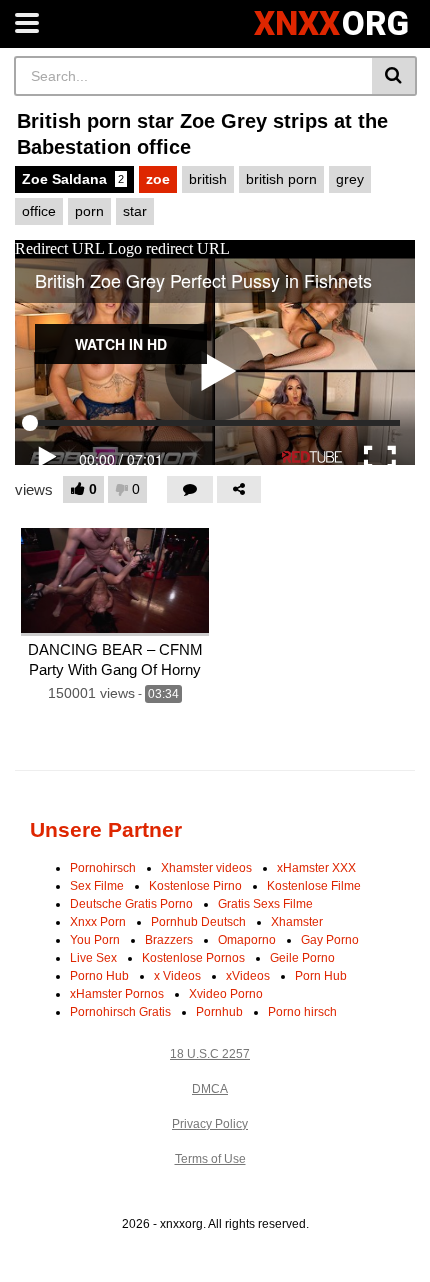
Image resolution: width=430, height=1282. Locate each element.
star (135, 211)
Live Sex (93, 958)
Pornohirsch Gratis (120, 1012)
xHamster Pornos (117, 994)
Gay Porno (330, 940)
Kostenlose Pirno (195, 886)
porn (89, 211)
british (208, 179)
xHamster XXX (316, 868)
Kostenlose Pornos (193, 958)
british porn (281, 179)
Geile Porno (302, 958)
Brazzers (169, 940)
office (39, 211)
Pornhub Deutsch (198, 922)
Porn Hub (321, 976)
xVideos (248, 976)
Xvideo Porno (226, 994)
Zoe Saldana (73, 179)
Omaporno (247, 940)
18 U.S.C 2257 (210, 1054)
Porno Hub (99, 976)
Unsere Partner (106, 829)
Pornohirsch (103, 868)
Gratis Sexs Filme (265, 904)
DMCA (210, 1089)
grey (350, 179)
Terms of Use (210, 1159)
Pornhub (219, 1012)
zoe (158, 179)
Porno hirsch (302, 1012)
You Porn (95, 940)
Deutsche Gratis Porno (131, 904)
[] (394, 76)
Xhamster (297, 922)
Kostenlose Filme (314, 886)
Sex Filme (97, 886)
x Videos (177, 976)
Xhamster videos (206, 868)
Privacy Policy (210, 1124)
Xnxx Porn (98, 922)
